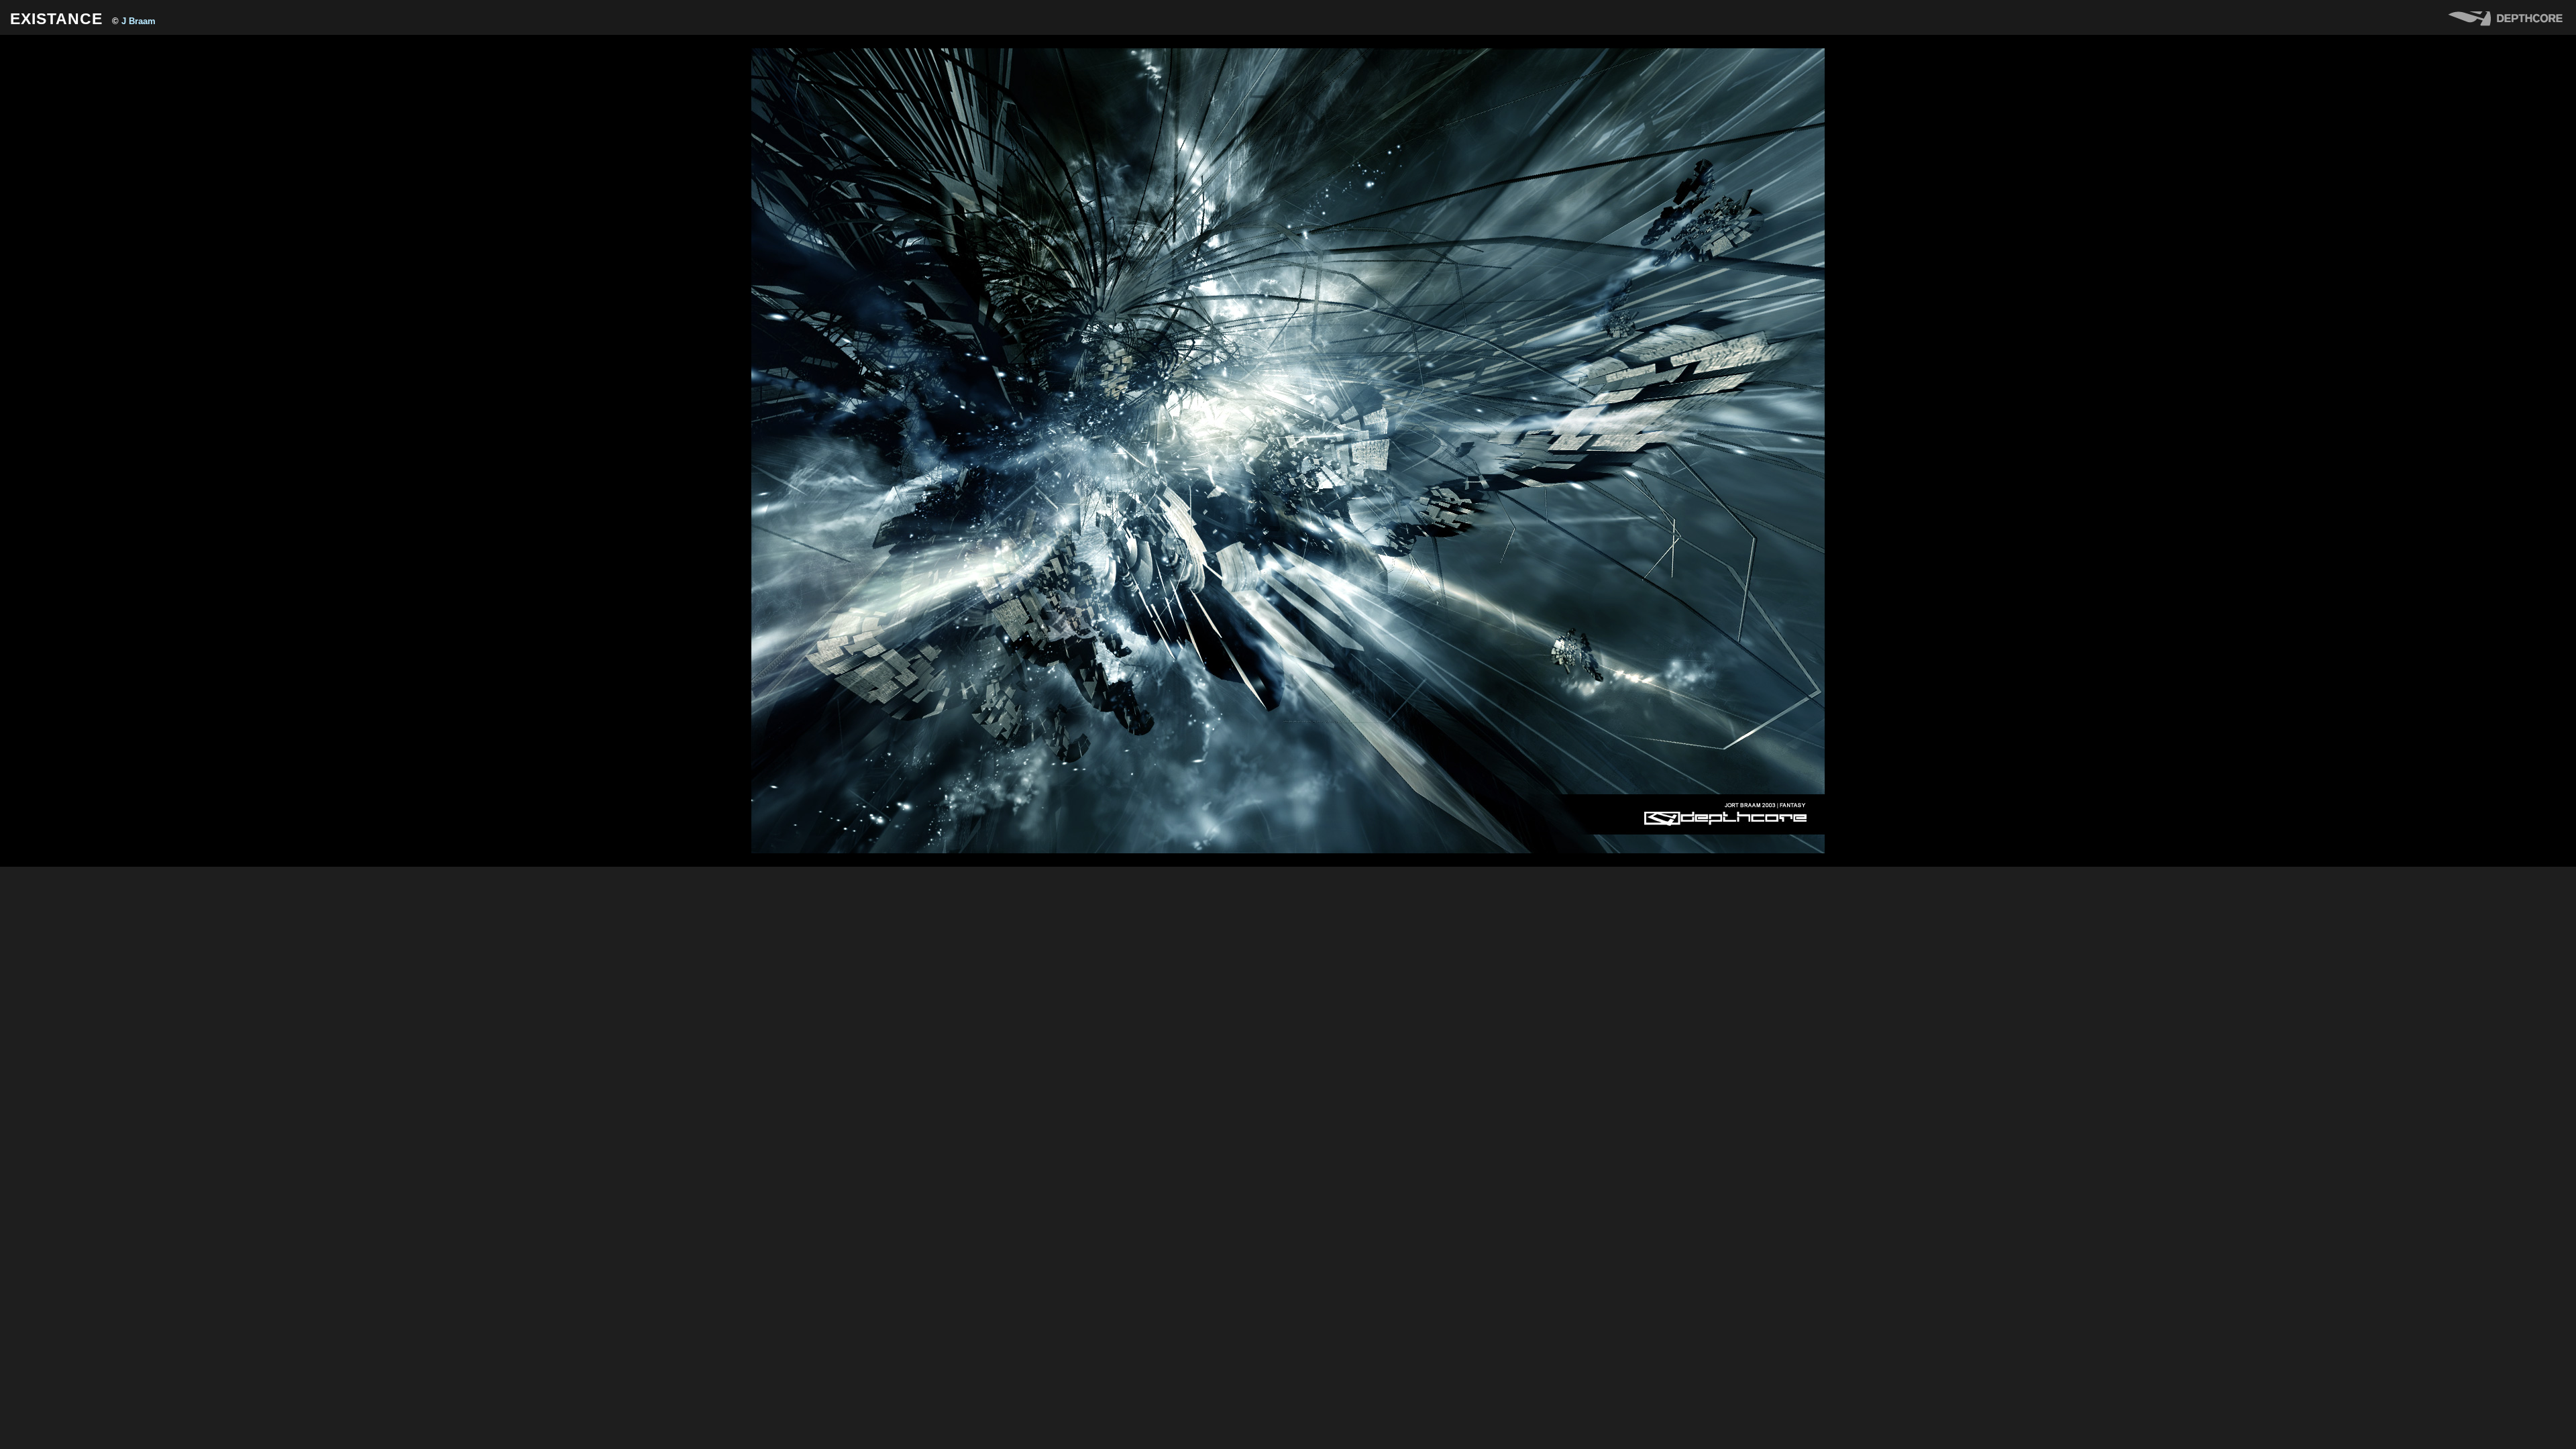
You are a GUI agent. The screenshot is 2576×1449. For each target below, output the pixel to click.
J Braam (139, 21)
